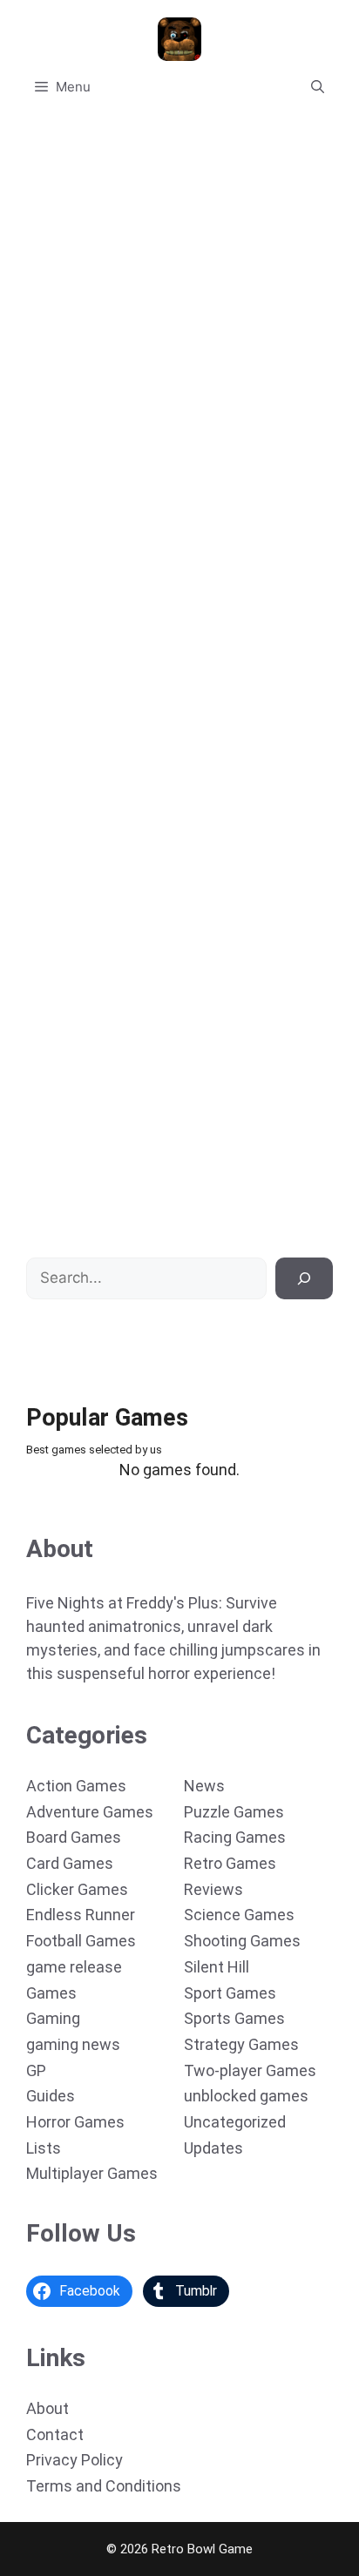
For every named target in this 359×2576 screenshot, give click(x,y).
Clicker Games (77, 1889)
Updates (213, 2148)
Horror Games (75, 2122)
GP (36, 2070)
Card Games (70, 1863)
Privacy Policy (75, 2460)
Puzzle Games (234, 1812)
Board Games (74, 1837)
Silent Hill (217, 1967)
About (47, 2408)
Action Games (76, 1786)
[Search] (304, 1278)
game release (74, 1967)
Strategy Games (241, 2044)
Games (51, 1993)
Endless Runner (81, 1915)
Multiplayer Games (92, 2173)
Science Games (239, 1915)
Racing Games (235, 1837)
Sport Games (230, 1993)
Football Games (81, 1941)
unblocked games (246, 2096)
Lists (44, 2148)
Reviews (213, 1889)
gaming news (73, 2044)
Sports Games (234, 2018)
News (204, 1786)
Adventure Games (90, 1812)
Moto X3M (50, 1206)
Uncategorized (235, 2122)
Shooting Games (242, 1941)
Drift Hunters (59, 847)
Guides (51, 2096)
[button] (318, 87)
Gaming (53, 2018)
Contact (55, 2434)
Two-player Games (250, 2070)
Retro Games (230, 1863)
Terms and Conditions (104, 2486)
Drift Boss (49, 489)
